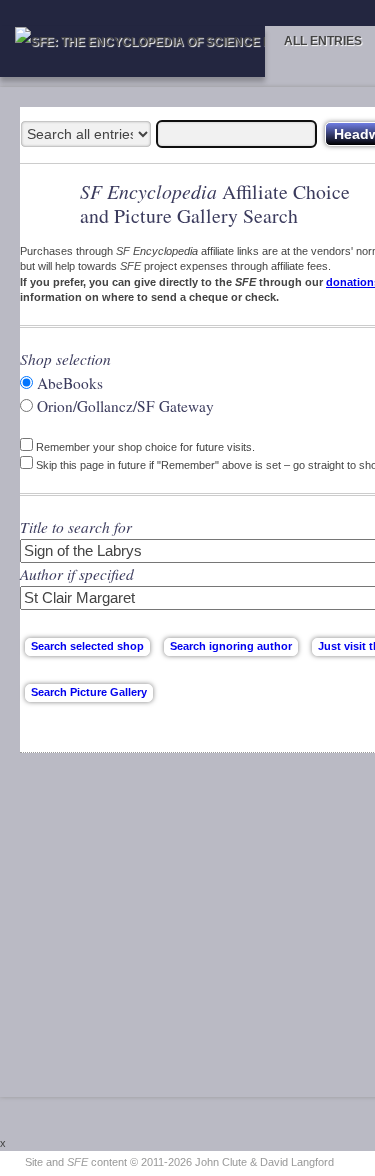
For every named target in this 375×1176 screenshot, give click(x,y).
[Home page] (132, 51)
